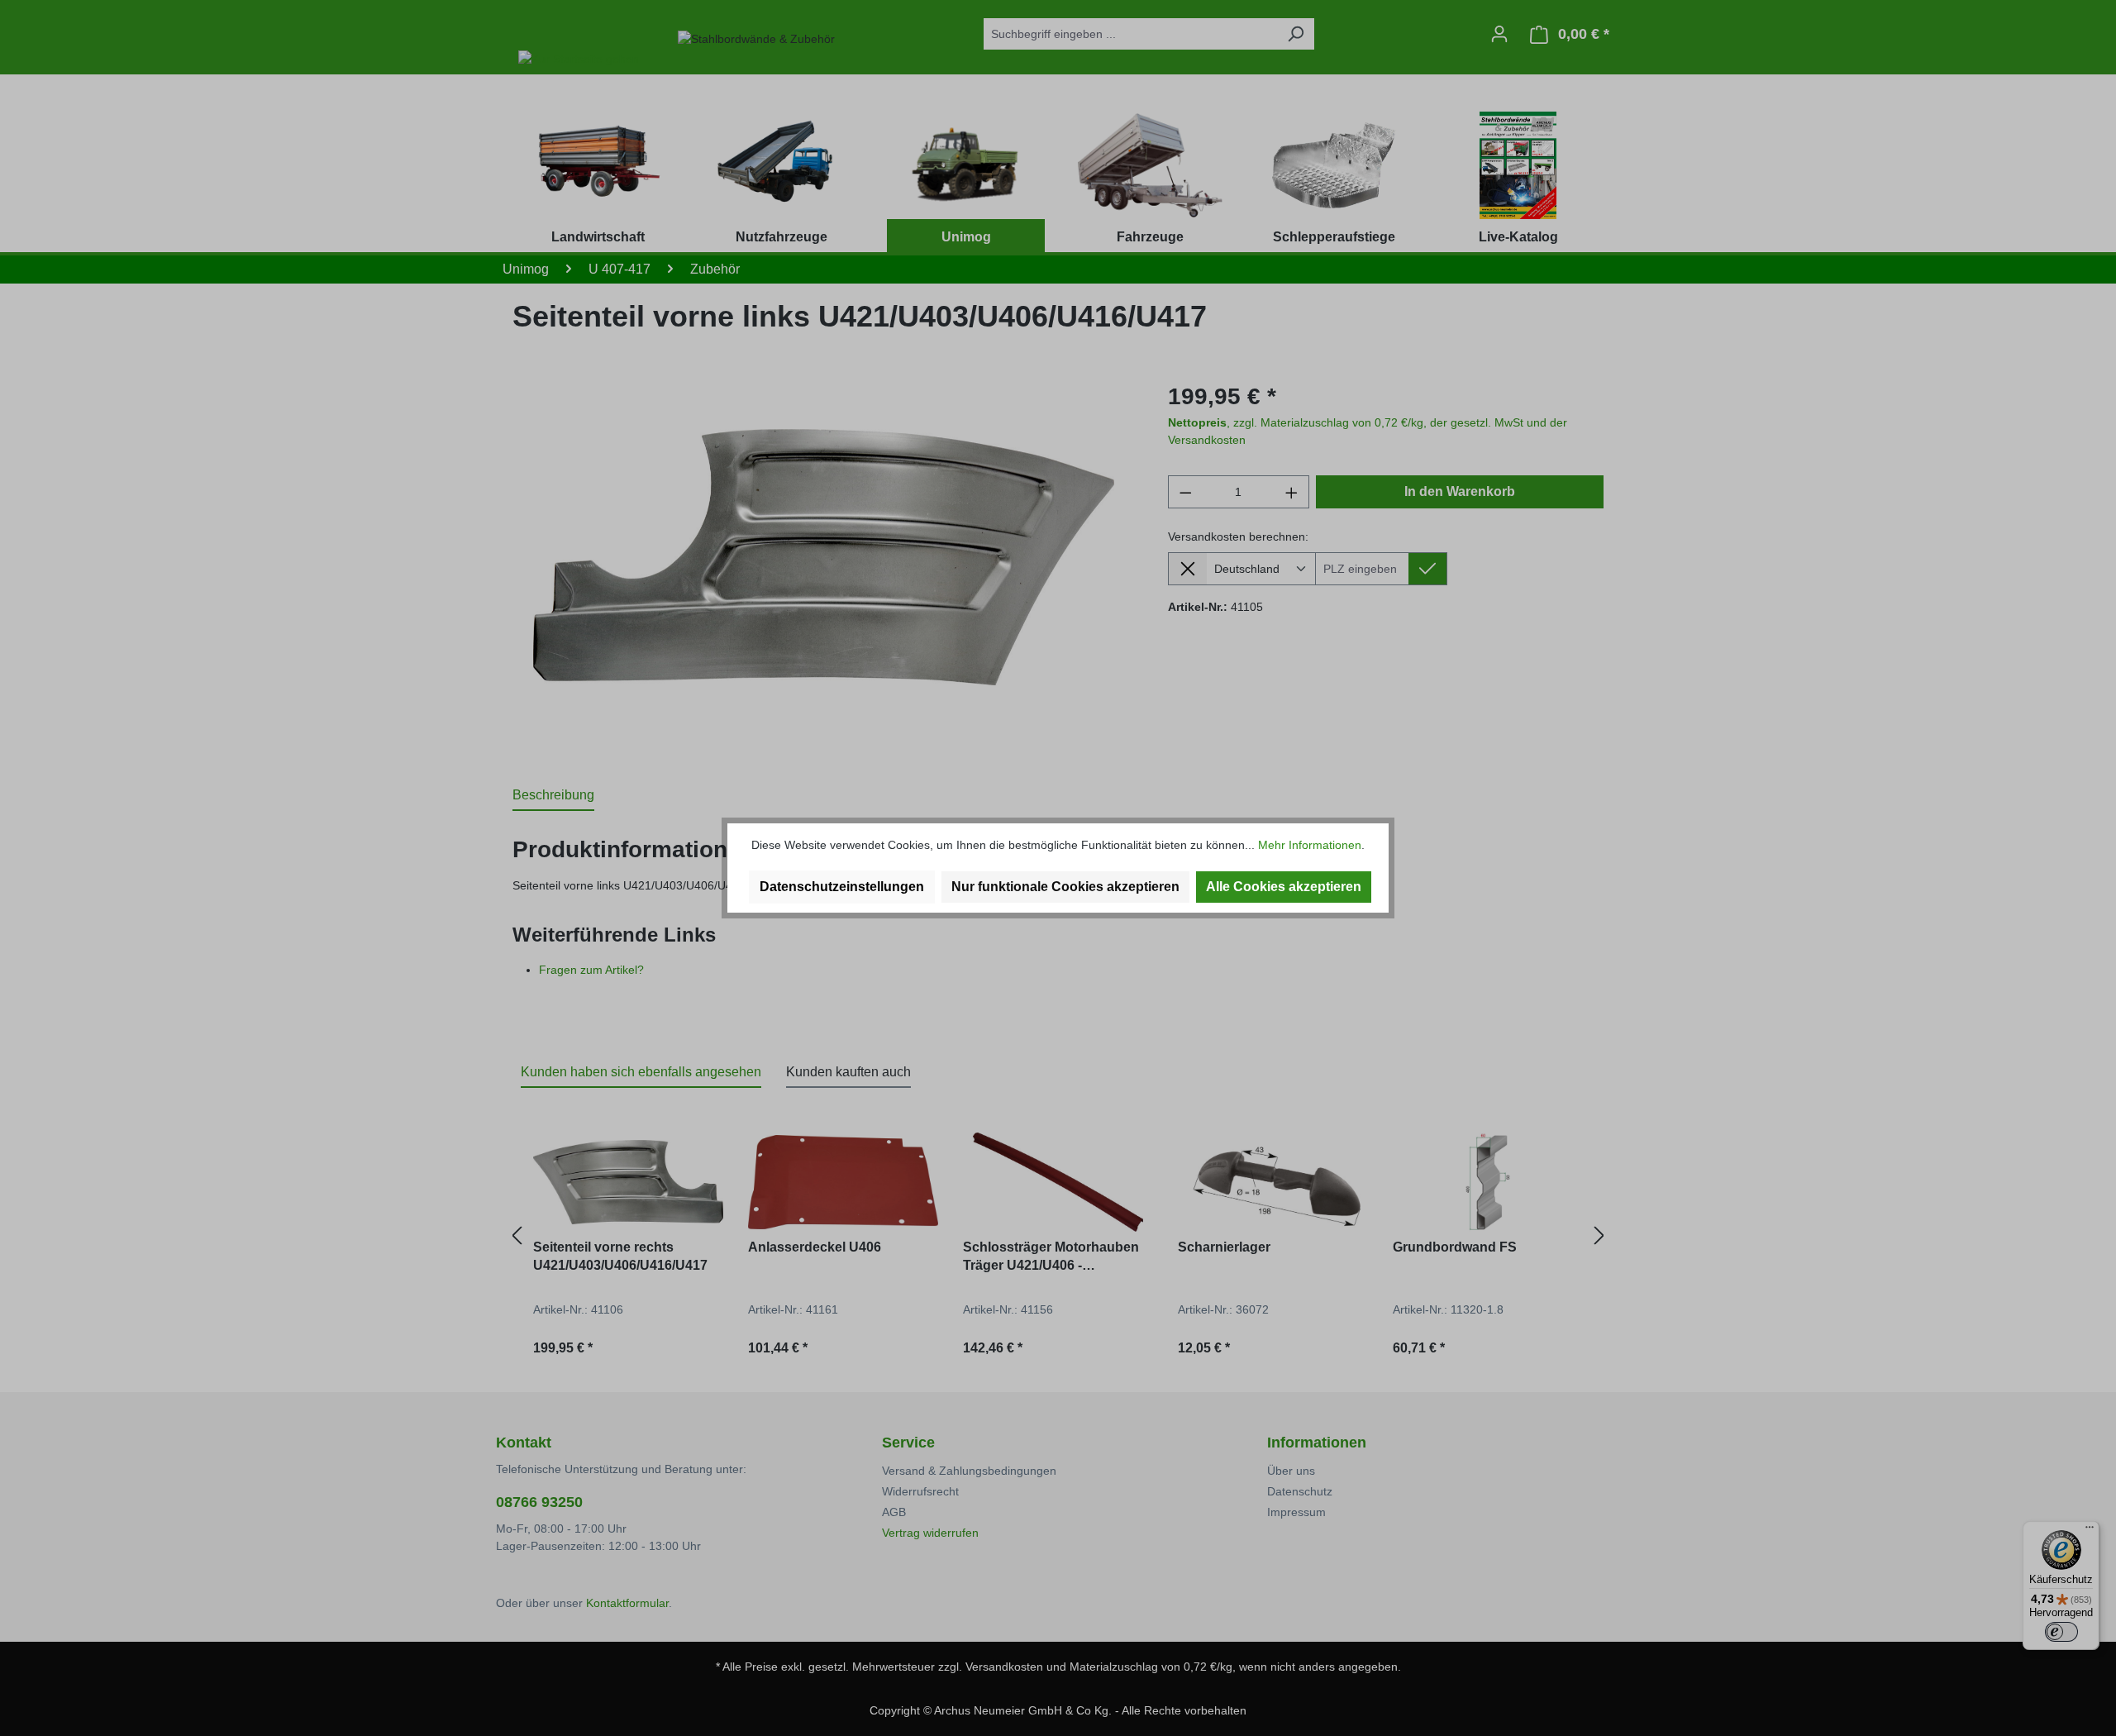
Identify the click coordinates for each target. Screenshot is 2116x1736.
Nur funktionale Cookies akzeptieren (1065, 887)
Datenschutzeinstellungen (842, 887)
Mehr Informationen (1310, 845)
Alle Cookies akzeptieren (1284, 887)
